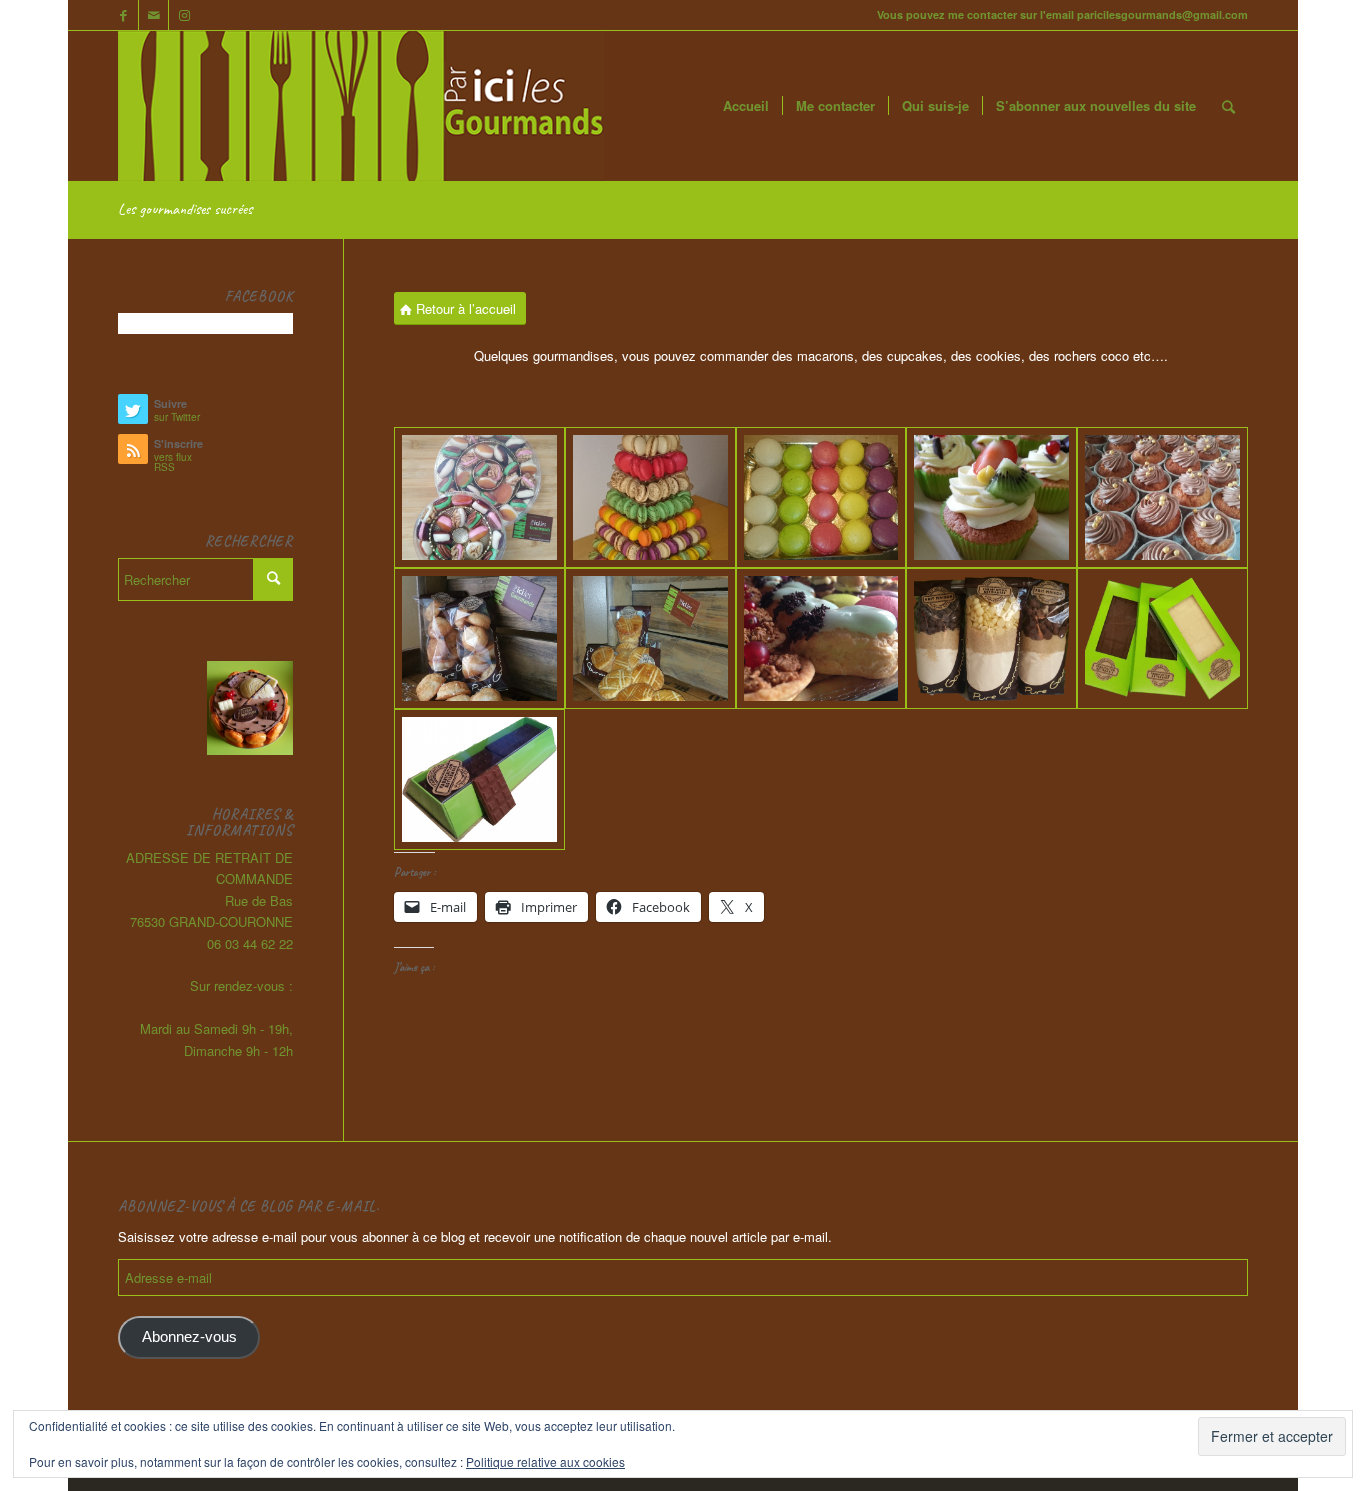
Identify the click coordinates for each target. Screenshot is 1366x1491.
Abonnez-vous (189, 1337)
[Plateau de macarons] (821, 497)
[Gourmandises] (821, 638)
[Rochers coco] (479, 638)
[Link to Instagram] (184, 15)
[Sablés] (650, 638)
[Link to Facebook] (123, 15)
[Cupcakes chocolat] (1162, 497)
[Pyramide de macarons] (650, 497)
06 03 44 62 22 (250, 943)
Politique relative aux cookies (545, 1461)
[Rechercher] (1228, 106)
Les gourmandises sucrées (185, 209)
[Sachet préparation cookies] (991, 638)
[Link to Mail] (153, 15)
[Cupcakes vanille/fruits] (991, 497)
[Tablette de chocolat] (1162, 638)
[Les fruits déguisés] (479, 497)
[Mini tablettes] (479, 779)
